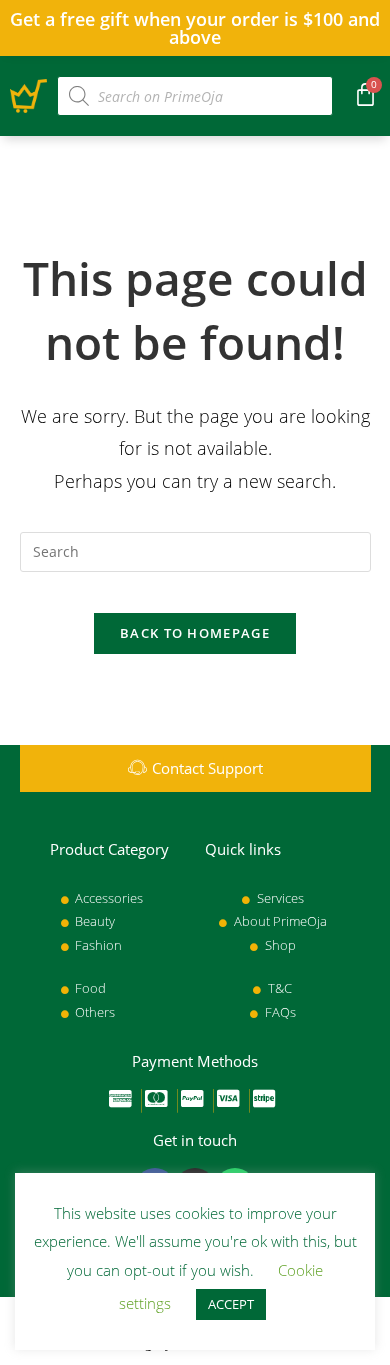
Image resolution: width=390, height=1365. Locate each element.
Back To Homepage (195, 633)
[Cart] (365, 94)
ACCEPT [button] (231, 1304)
